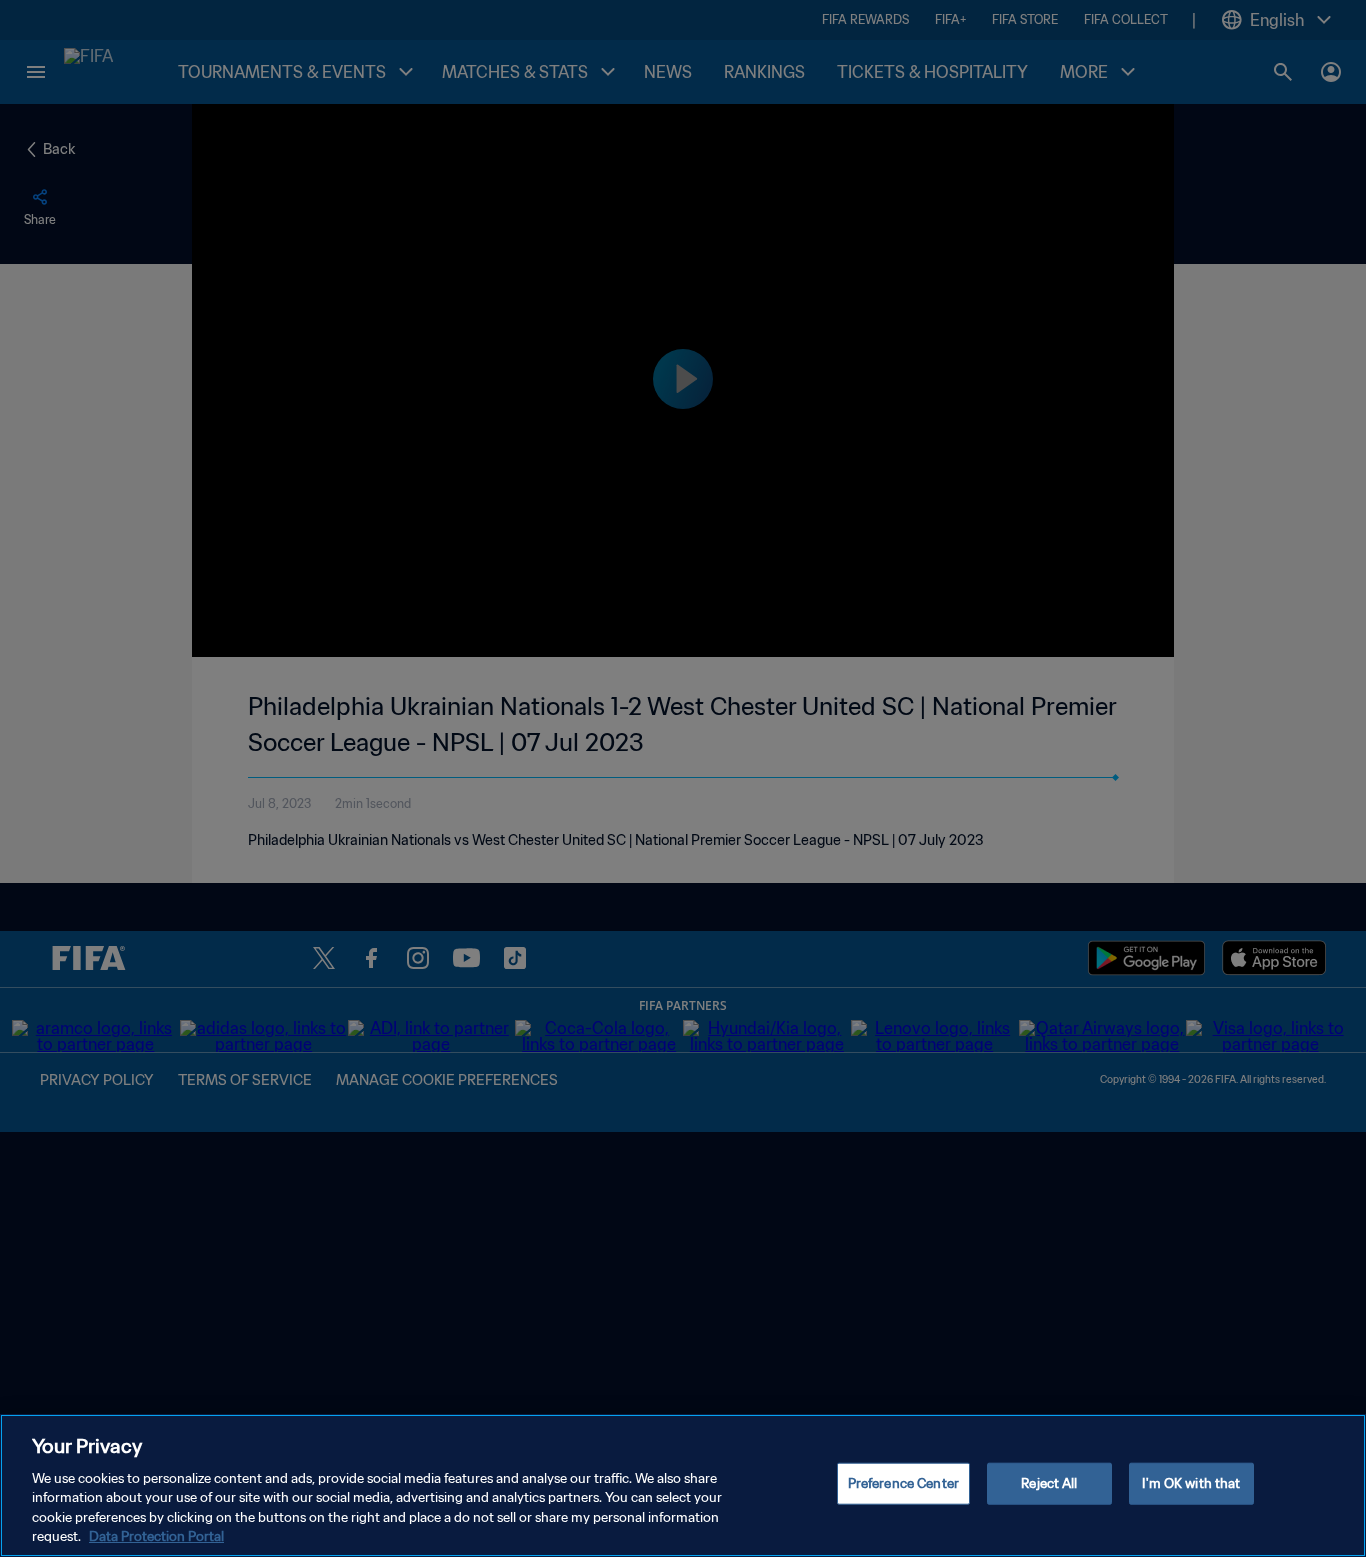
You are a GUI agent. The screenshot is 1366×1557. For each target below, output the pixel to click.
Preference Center (903, 1483)
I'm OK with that (1191, 1483)
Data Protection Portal (156, 1536)
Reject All (1049, 1483)
